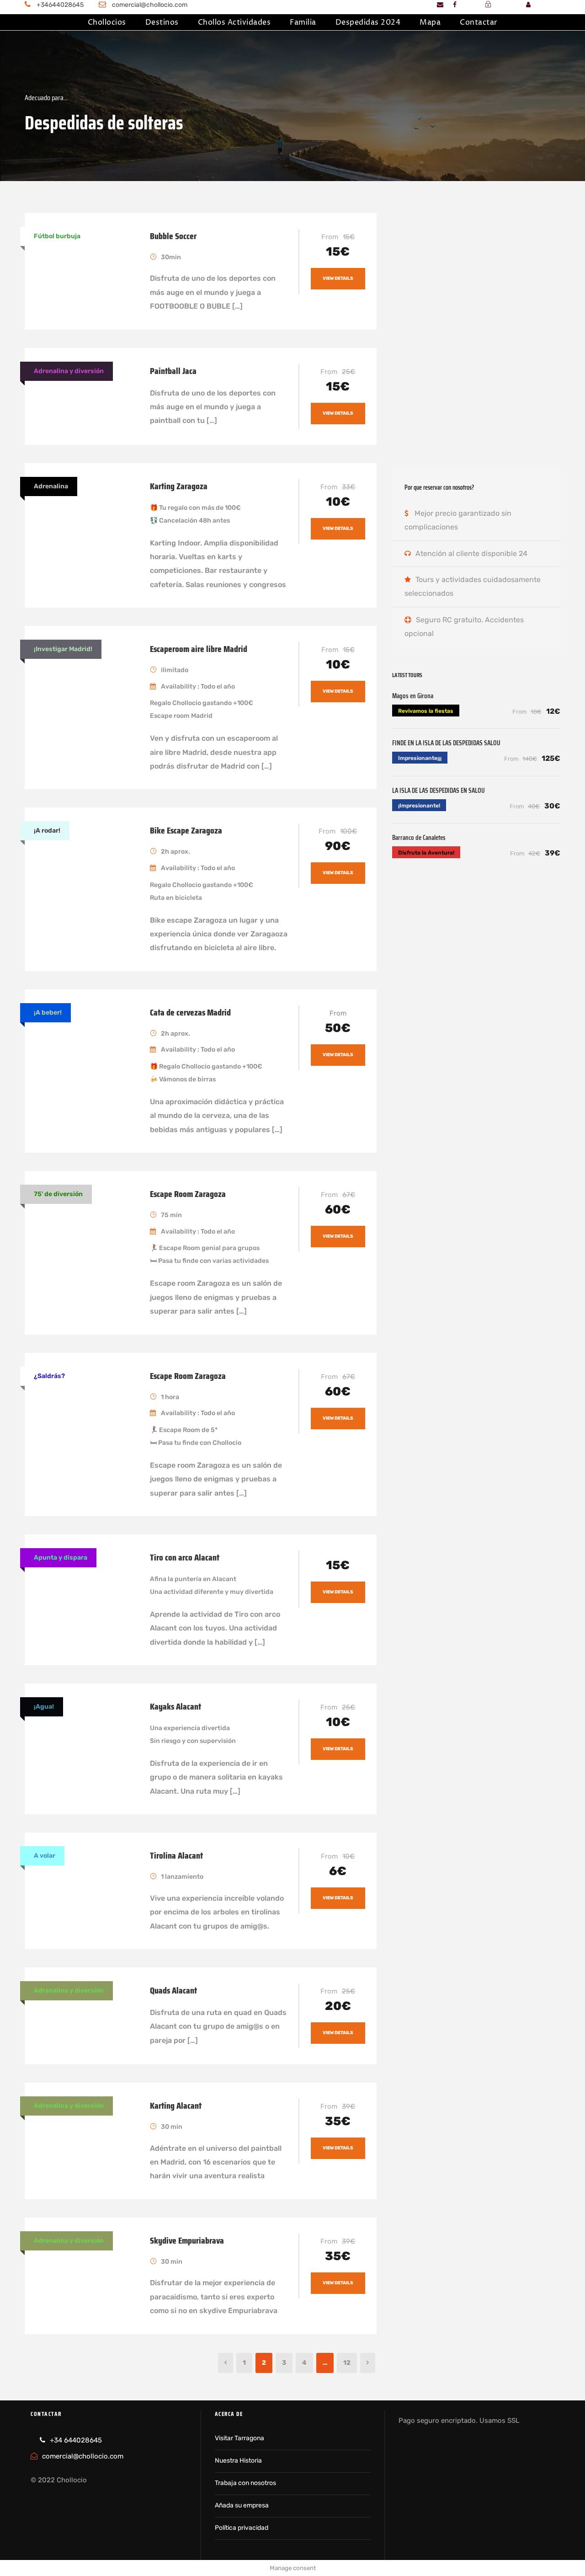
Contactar (479, 22)
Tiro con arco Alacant (185, 1557)
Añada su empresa (242, 2505)
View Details (338, 278)
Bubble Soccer (173, 236)
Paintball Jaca (173, 371)
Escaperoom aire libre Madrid (199, 649)
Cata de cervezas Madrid (190, 1012)
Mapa (430, 22)
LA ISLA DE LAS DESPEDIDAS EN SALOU (439, 791)
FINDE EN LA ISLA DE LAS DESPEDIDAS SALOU (446, 743)
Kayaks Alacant (175, 1706)
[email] (440, 5)
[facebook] (455, 5)
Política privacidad (242, 2528)
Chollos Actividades (234, 22)
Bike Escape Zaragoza (186, 830)
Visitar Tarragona (239, 2438)
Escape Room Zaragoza (188, 1194)
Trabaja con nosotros (245, 2483)
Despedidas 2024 (368, 22)
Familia (303, 22)
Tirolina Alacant (176, 1855)
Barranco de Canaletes (419, 838)
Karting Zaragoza (179, 486)
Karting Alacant (176, 2106)
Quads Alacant (173, 1990)
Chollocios (107, 22)
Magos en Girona (413, 696)
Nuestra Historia (238, 2461)
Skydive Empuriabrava (187, 2240)
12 (347, 2363)
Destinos (162, 22)
